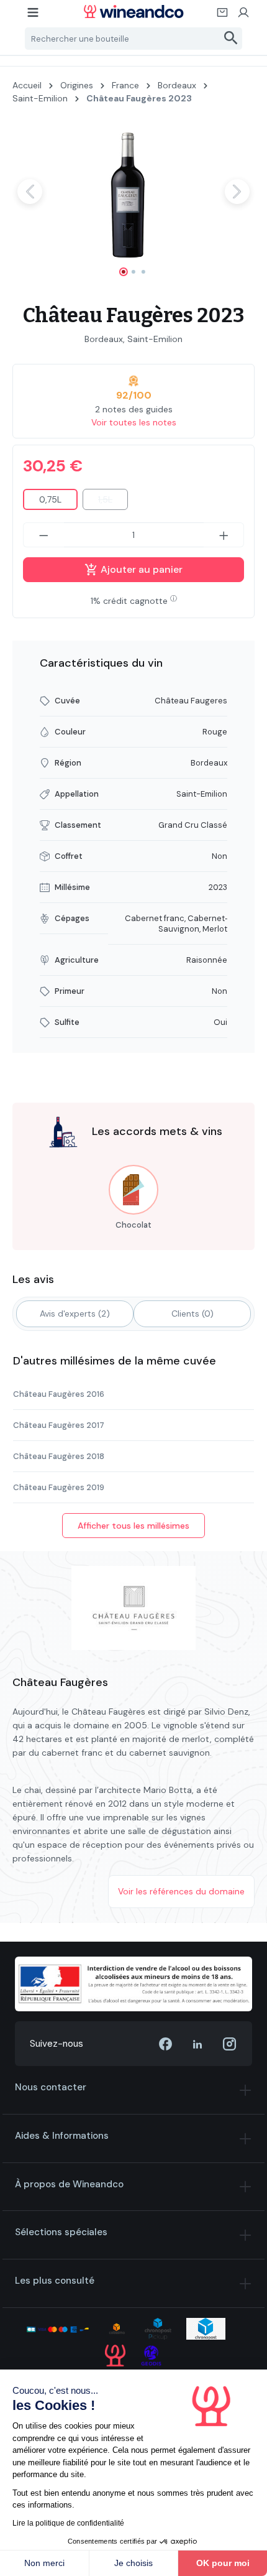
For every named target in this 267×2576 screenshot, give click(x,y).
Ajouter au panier (140, 569)
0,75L (50, 499)
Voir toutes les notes (134, 422)
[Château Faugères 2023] (133, 191)
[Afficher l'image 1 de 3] (124, 272)
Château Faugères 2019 (59, 1487)
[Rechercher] (231, 39)
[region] (133, 202)
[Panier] (223, 16)
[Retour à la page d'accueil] (134, 12)
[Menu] (34, 16)
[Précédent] (30, 192)
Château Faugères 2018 (59, 1456)
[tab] (75, 1314)
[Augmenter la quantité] (224, 535)
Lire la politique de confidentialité (68, 2523)
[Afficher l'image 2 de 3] (133, 272)
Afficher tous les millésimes (133, 1526)
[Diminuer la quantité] (43, 535)
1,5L (113, 502)
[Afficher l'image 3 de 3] (143, 272)
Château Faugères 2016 (59, 1394)
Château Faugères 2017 (59, 1425)
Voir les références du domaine (181, 1891)
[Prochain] (237, 192)
